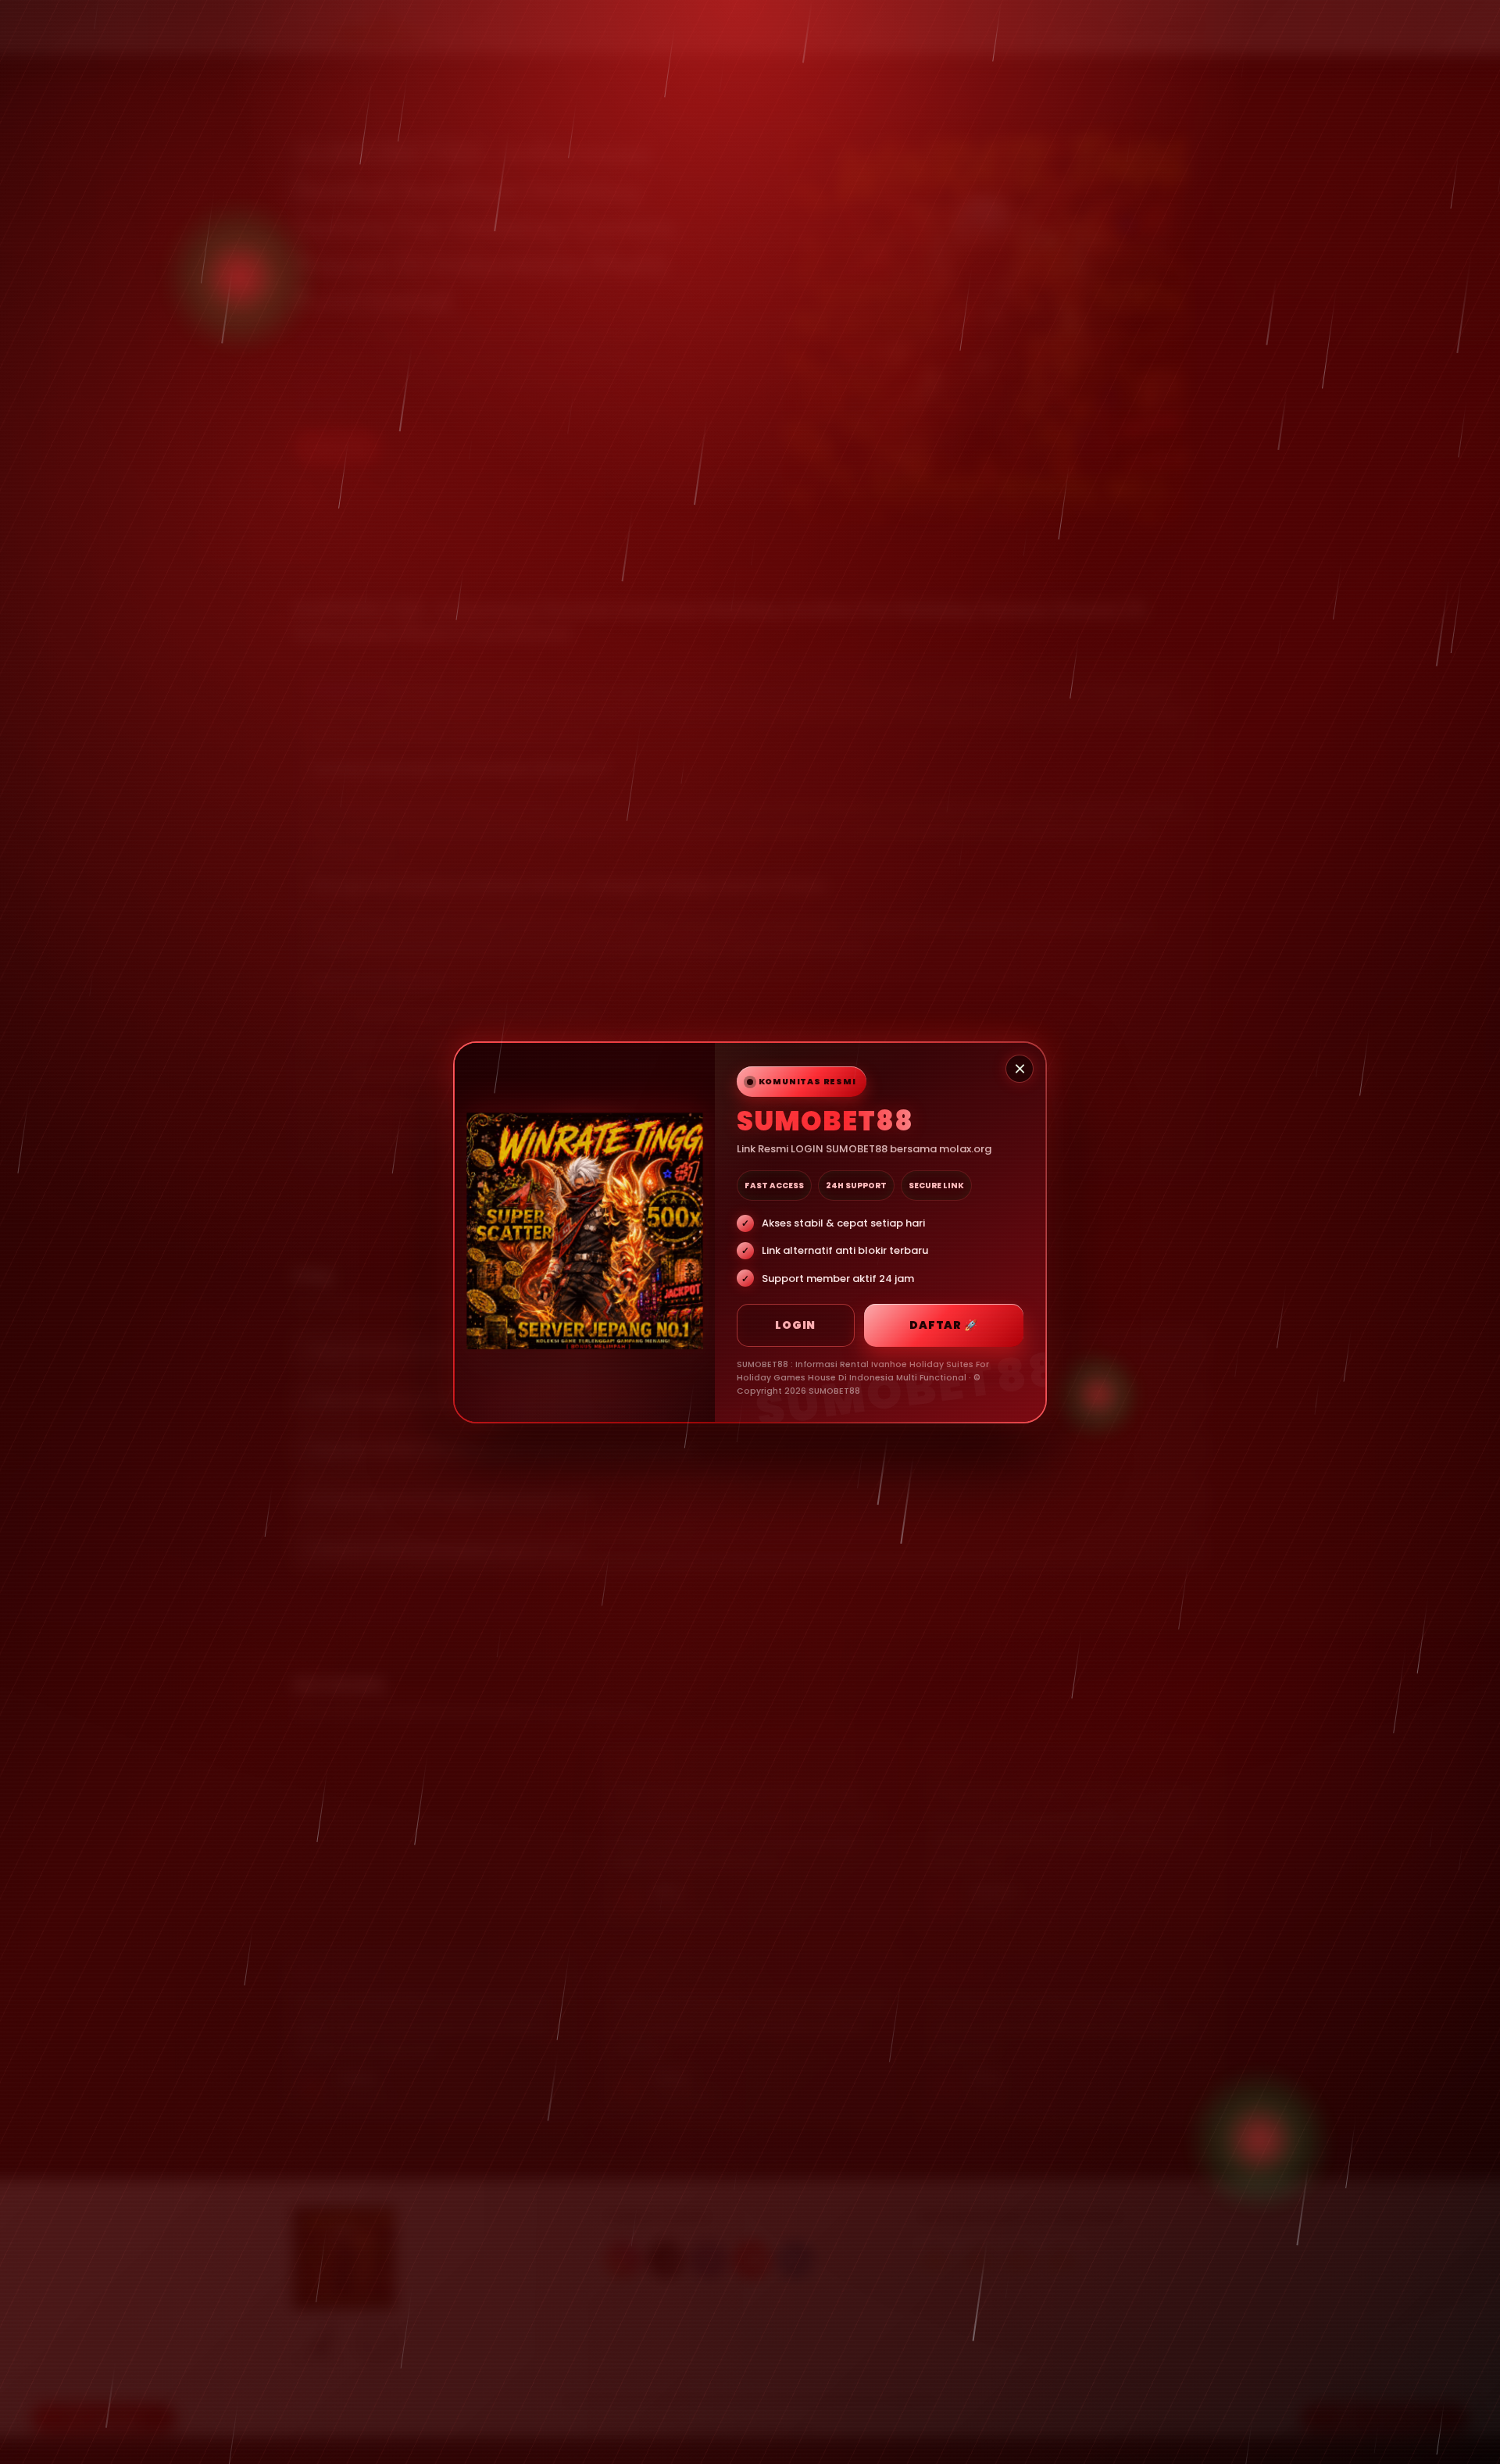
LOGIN (795, 1325)
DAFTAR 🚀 (943, 1325)
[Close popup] (1020, 1069)
